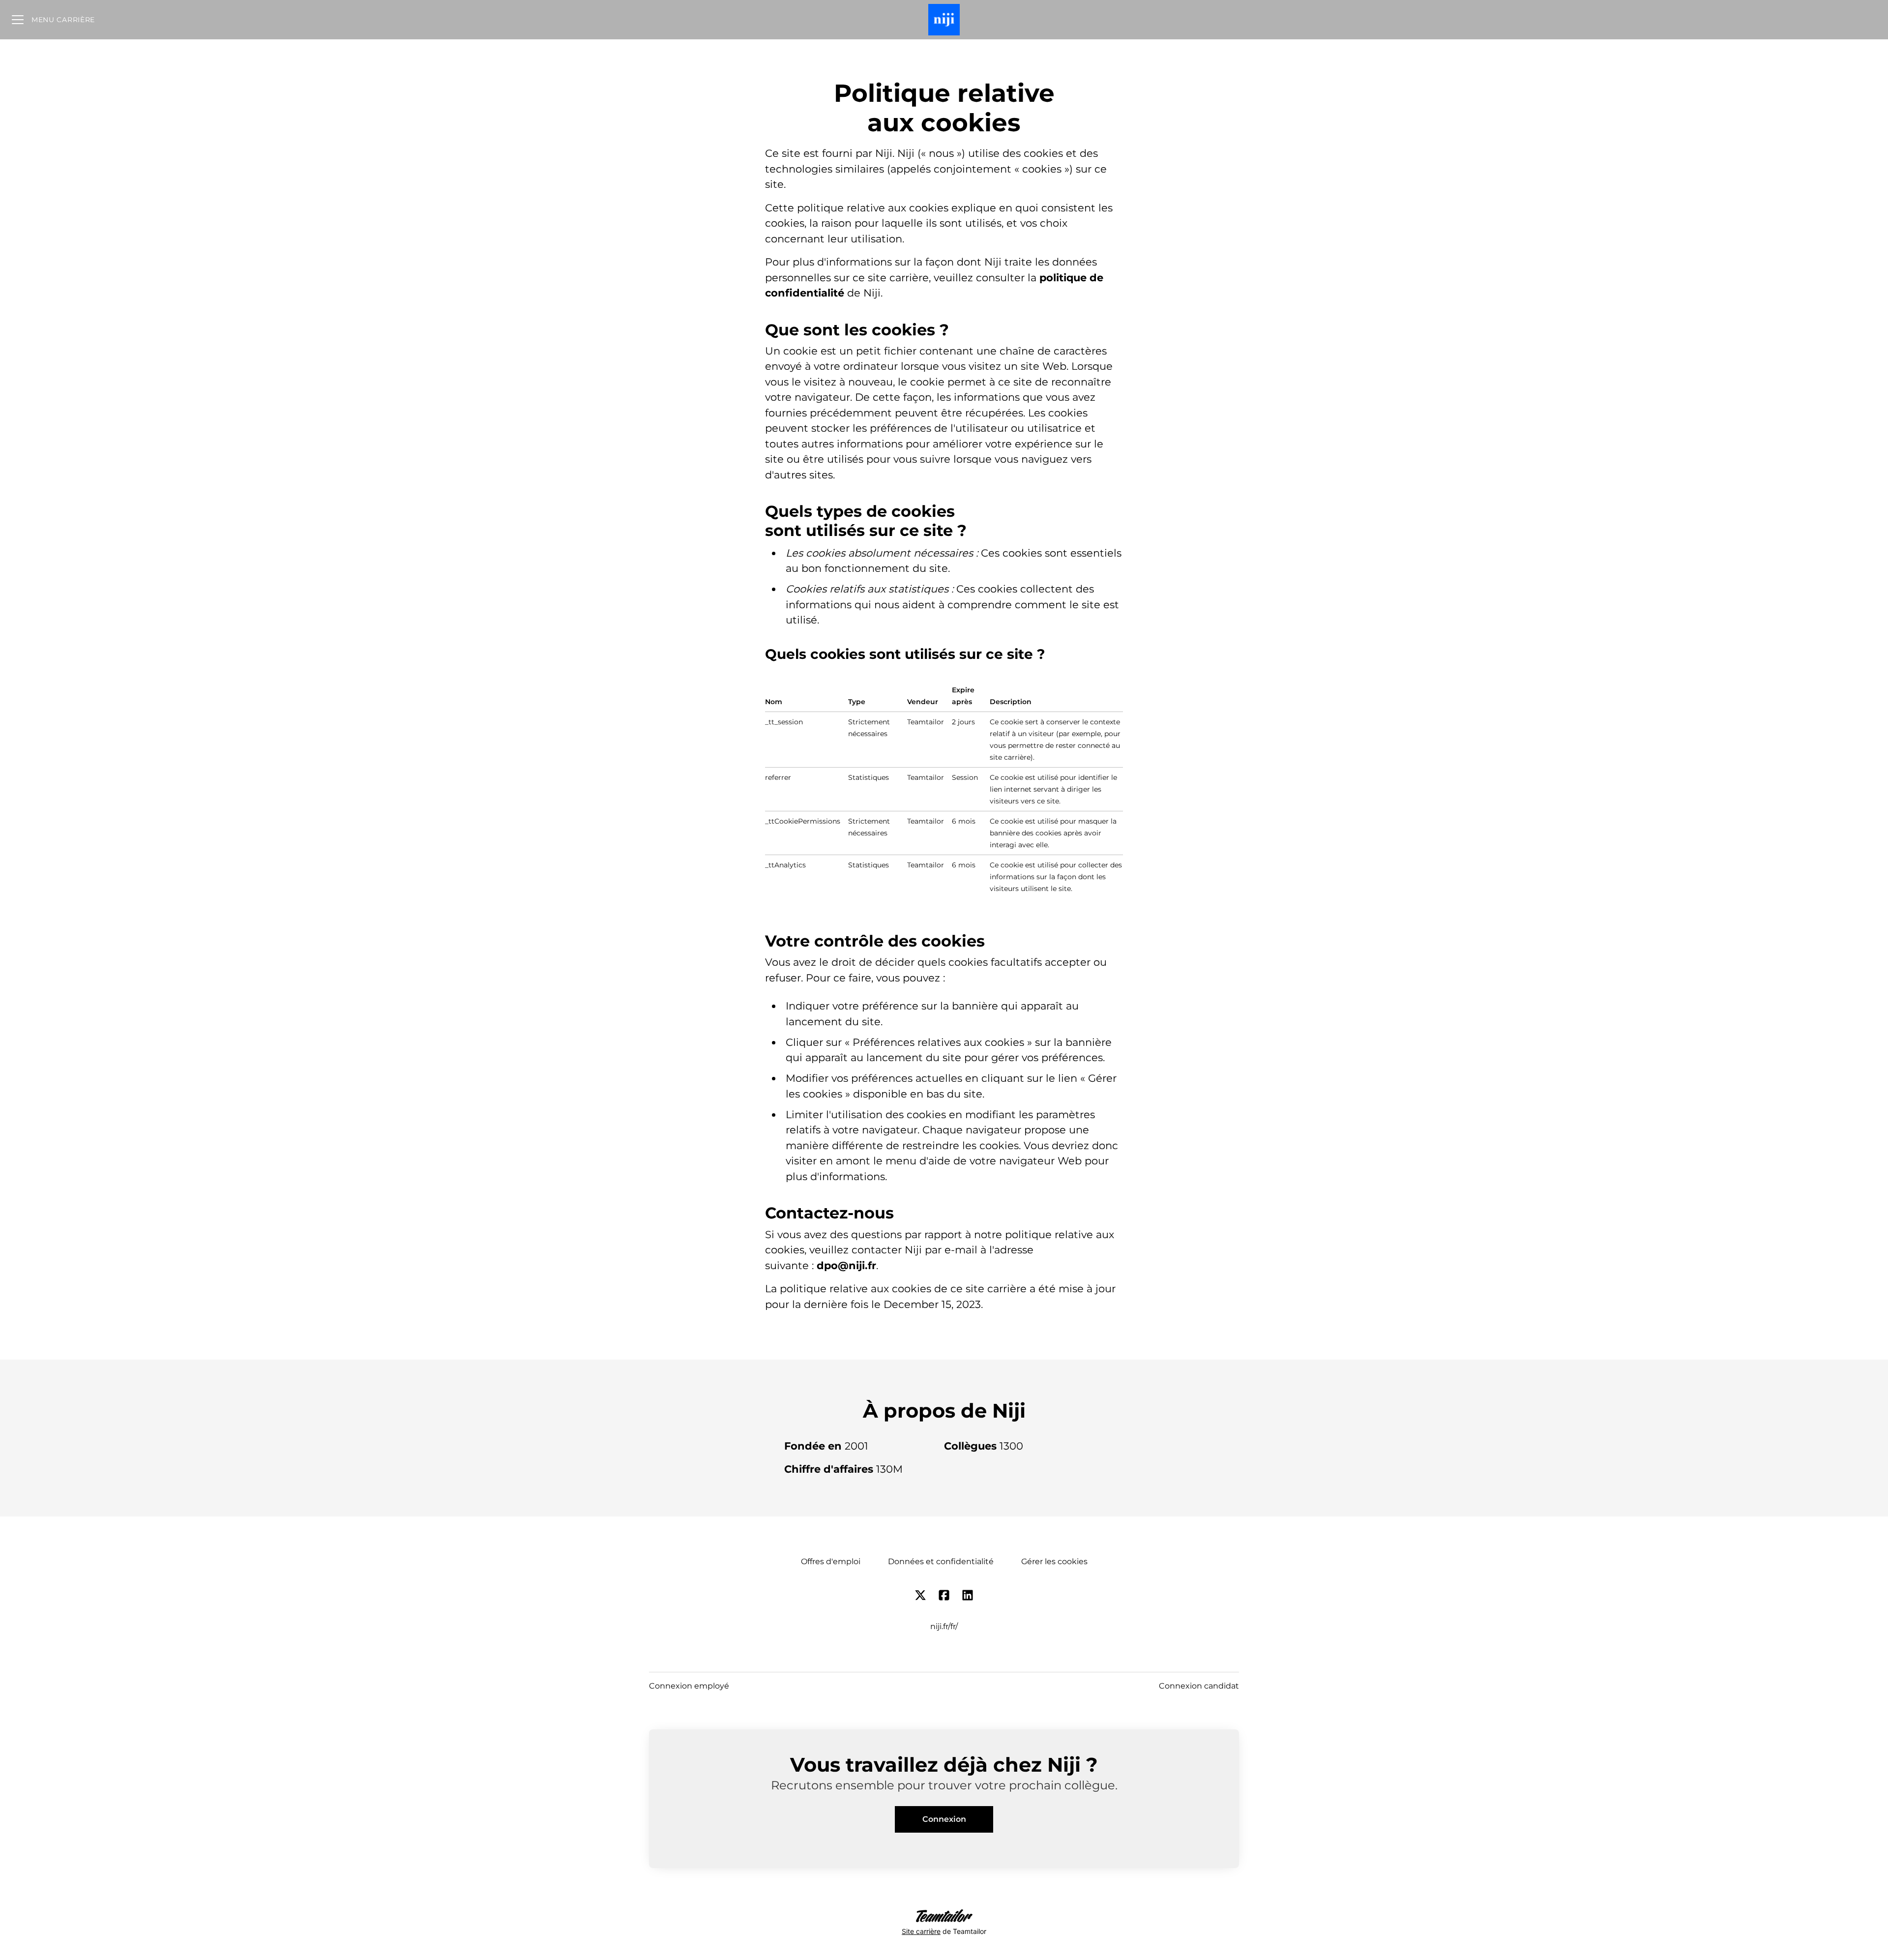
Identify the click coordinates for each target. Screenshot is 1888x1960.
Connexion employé (689, 1686)
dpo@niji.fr (846, 1265)
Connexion (944, 1819)
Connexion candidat (1199, 1686)
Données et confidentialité (941, 1561)
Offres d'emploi (831, 1561)
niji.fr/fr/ (944, 1626)
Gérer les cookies (1054, 1561)
